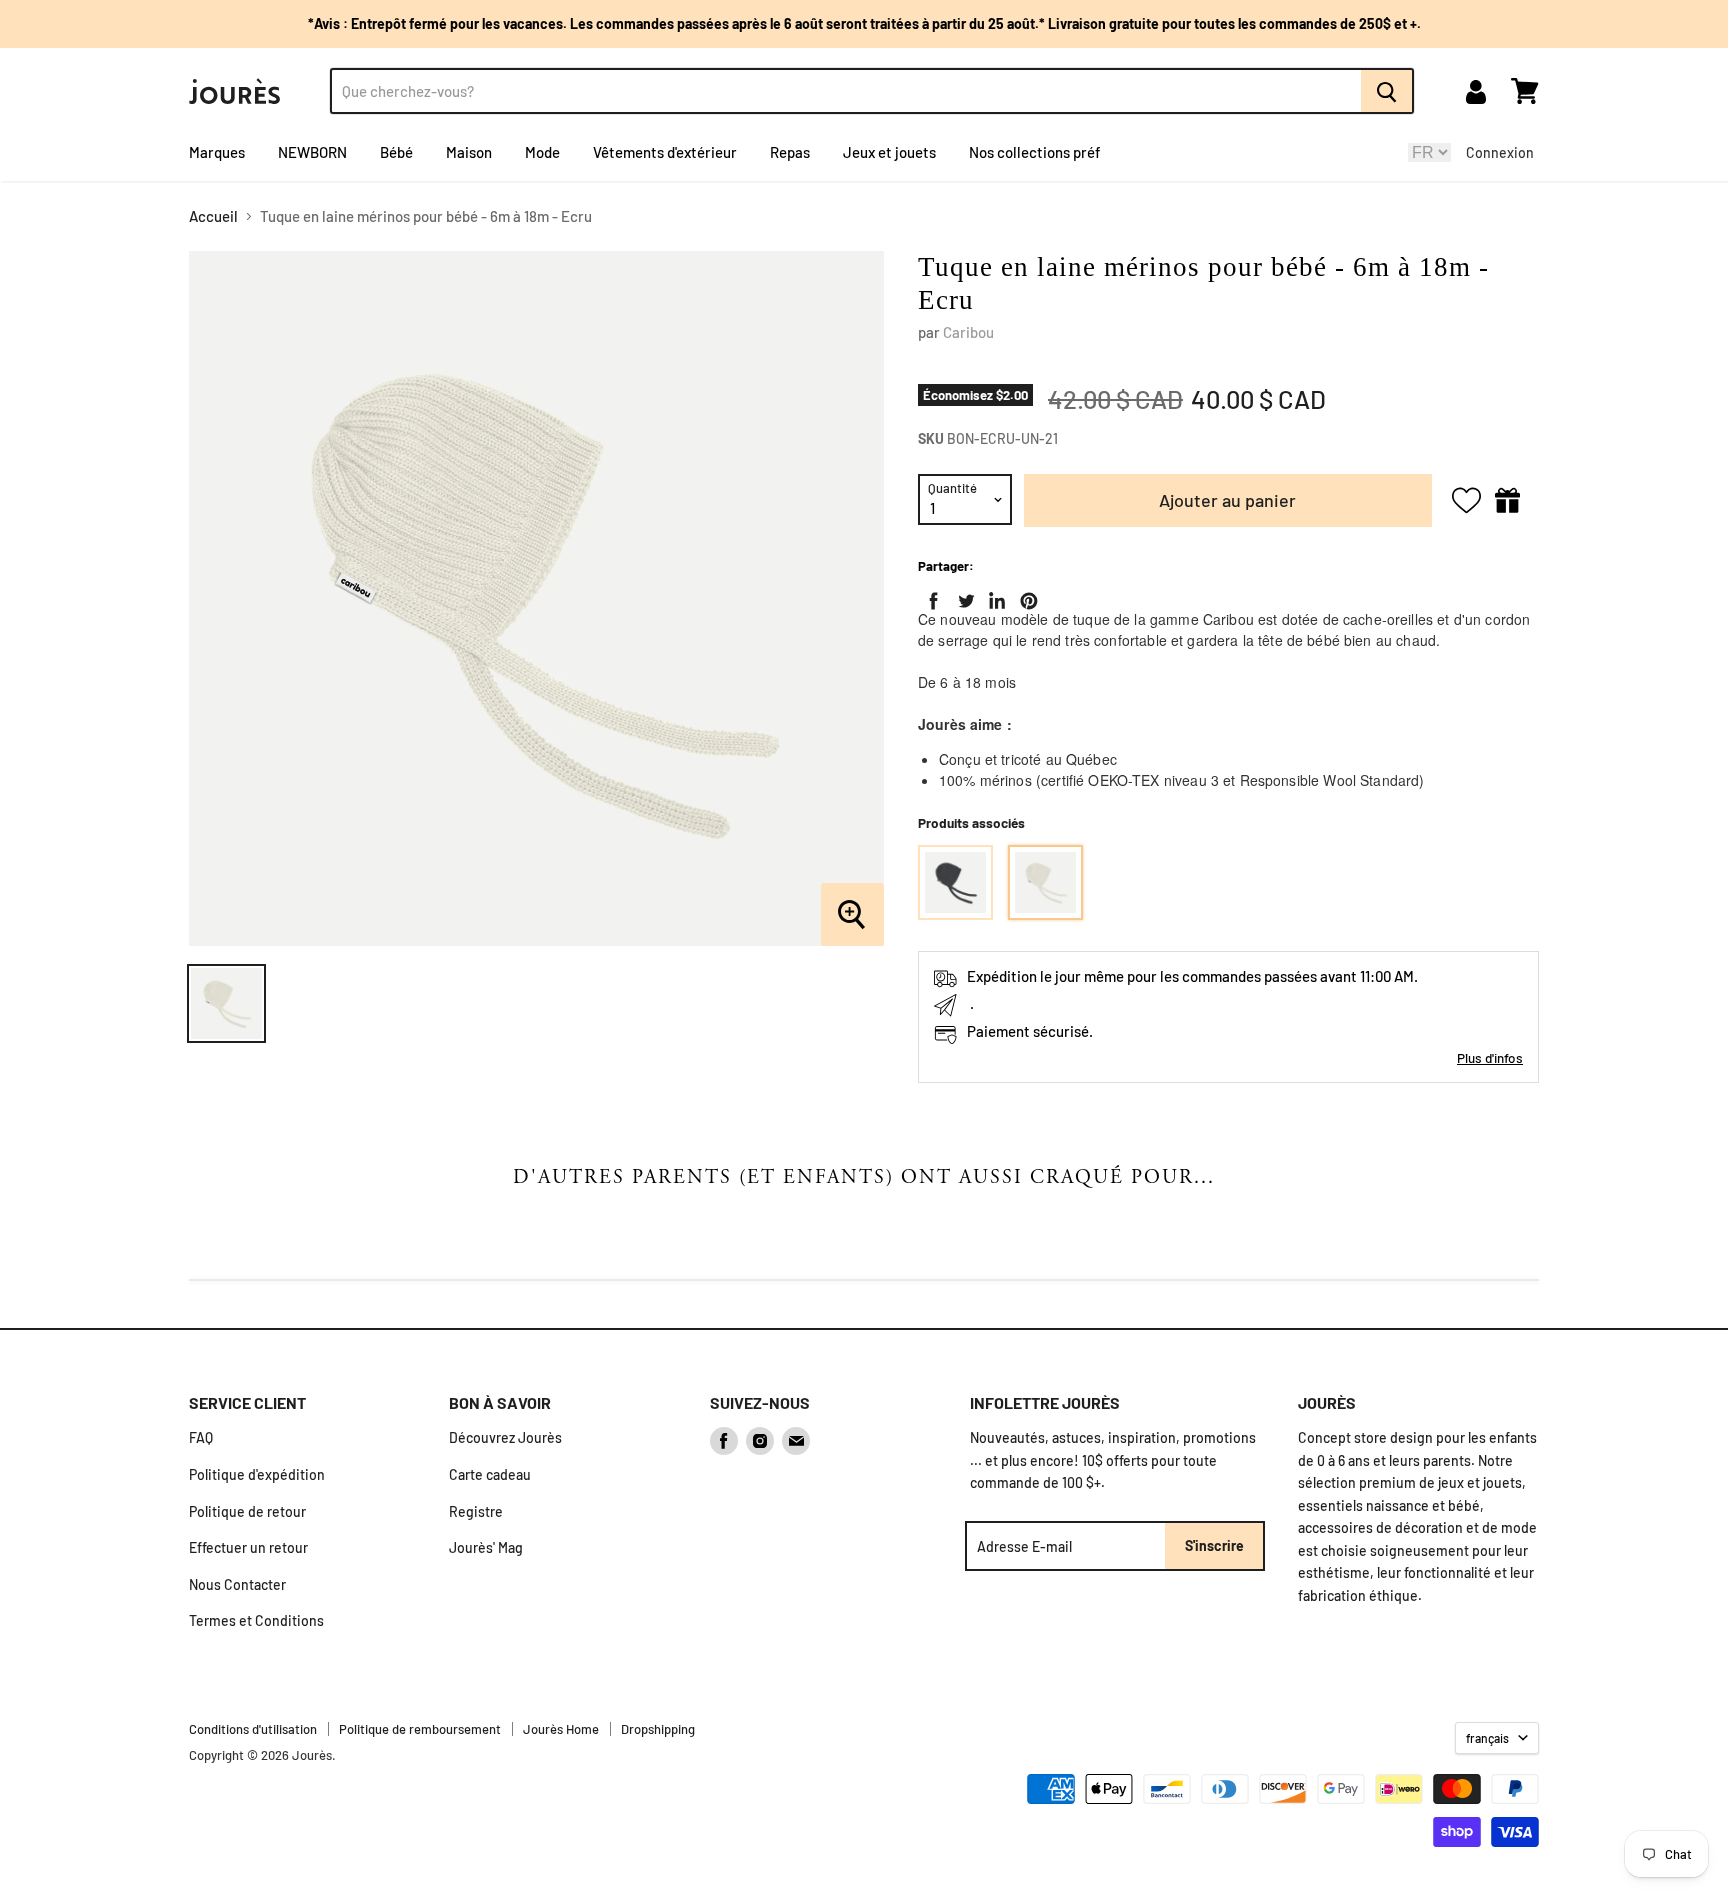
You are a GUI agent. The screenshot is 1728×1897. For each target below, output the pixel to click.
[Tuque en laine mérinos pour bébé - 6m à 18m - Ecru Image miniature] (226, 1003)
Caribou (968, 332)
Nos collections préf (1035, 152)
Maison (469, 152)
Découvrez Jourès (505, 1437)
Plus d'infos (1490, 1057)
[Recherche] (1387, 91)
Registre (476, 1511)
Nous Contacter (237, 1584)
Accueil (213, 216)
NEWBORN (312, 152)
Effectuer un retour (248, 1547)
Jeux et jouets (889, 152)
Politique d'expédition (257, 1474)
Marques (217, 152)
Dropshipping (658, 1729)
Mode (542, 152)
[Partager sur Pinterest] (1025, 597)
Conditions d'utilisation (253, 1729)
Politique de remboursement (420, 1729)
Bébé (396, 152)
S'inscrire (1214, 1545)
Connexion (1500, 152)
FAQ (201, 1437)
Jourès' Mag (486, 1547)
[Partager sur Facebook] (930, 597)
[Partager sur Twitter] (962, 597)
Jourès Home (561, 1729)
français (1487, 1738)
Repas (790, 152)
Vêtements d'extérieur (665, 152)
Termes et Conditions (256, 1620)
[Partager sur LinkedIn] (993, 597)
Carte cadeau (490, 1474)
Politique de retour (247, 1511)
